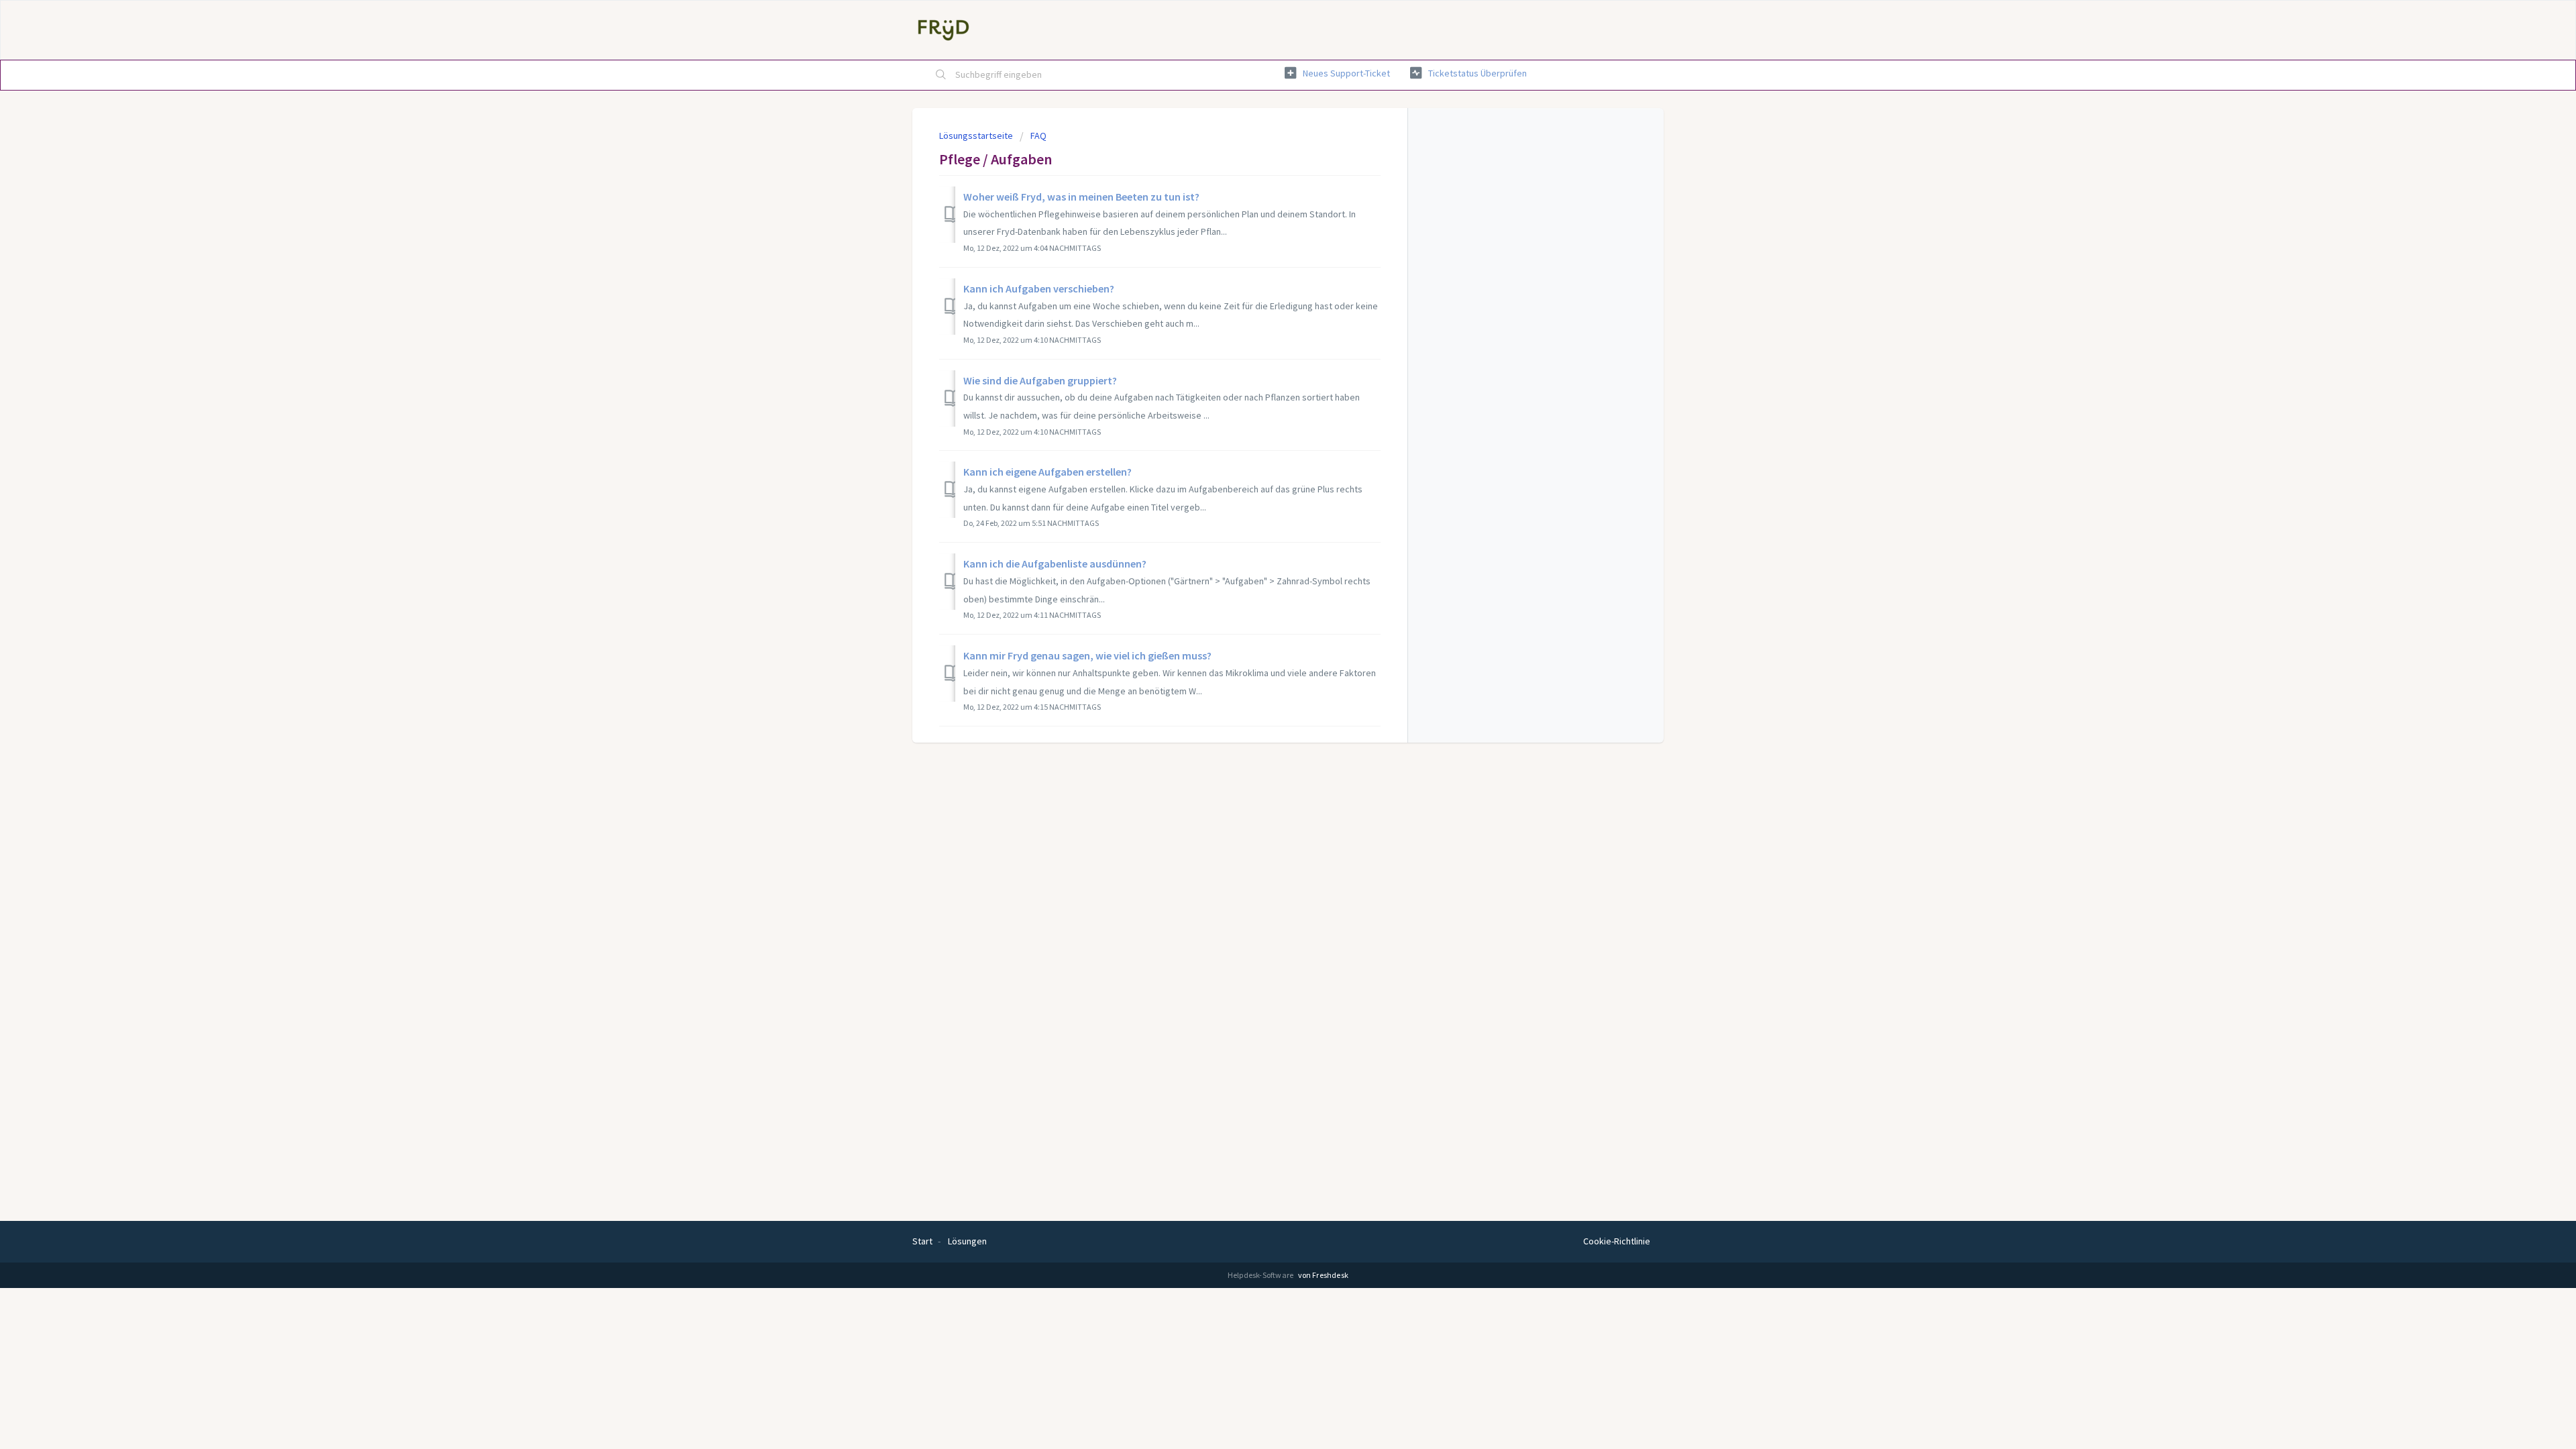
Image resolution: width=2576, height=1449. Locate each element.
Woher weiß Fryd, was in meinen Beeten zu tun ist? (1081, 197)
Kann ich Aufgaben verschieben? (1039, 288)
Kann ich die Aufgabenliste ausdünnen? (1055, 563)
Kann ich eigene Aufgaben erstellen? (1048, 472)
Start (922, 1241)
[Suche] (941, 75)
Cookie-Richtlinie (1617, 1241)
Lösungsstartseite (977, 136)
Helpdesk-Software (1262, 1275)
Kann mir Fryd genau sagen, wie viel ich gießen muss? (1087, 655)
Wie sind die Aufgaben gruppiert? (1040, 380)
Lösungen (967, 1241)
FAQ (1038, 136)
